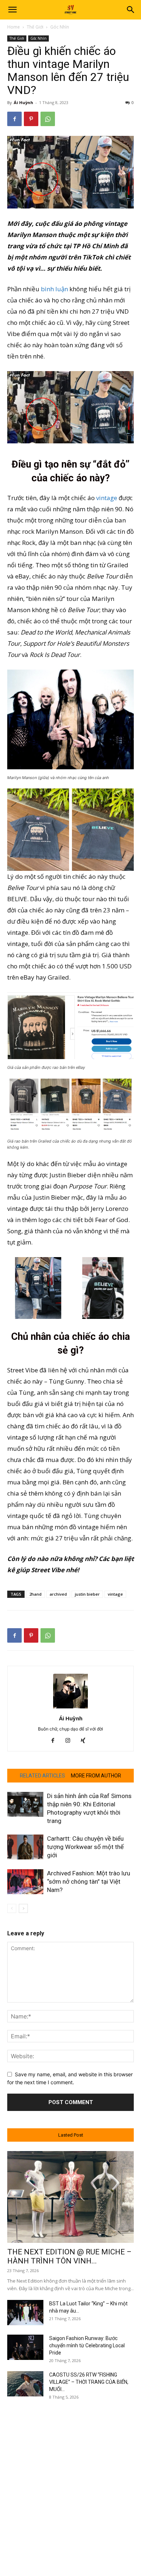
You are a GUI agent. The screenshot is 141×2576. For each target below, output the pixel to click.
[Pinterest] (31, 119)
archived (58, 1594)
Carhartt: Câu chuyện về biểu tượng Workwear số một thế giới (85, 1847)
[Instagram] (71, 1741)
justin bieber (87, 1594)
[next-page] (23, 1908)
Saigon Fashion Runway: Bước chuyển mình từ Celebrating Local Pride (87, 2345)
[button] (12, 10)
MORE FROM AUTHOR (96, 1776)
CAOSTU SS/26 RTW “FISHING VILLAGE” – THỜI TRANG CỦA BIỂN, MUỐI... (89, 2382)
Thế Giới (35, 27)
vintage (107, 498)
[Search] (131, 10)
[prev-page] (12, 1908)
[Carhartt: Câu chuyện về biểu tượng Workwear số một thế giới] (25, 1847)
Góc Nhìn (60, 27)
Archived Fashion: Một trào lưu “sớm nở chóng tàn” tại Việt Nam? (89, 1882)
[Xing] (86, 1741)
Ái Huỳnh (23, 102)
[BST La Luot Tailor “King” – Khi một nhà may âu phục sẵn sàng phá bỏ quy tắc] (25, 2313)
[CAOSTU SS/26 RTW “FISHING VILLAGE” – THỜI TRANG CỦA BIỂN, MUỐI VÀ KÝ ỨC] (25, 2384)
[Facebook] (14, 119)
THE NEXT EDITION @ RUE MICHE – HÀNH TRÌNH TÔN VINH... (69, 2256)
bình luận (54, 289)
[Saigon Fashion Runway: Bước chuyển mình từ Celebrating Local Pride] (25, 2347)
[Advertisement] (70, 2480)
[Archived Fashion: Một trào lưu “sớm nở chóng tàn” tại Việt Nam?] (25, 1882)
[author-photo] (70, 1708)
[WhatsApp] (48, 119)
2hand (35, 1594)
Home (14, 27)
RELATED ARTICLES (42, 1776)
